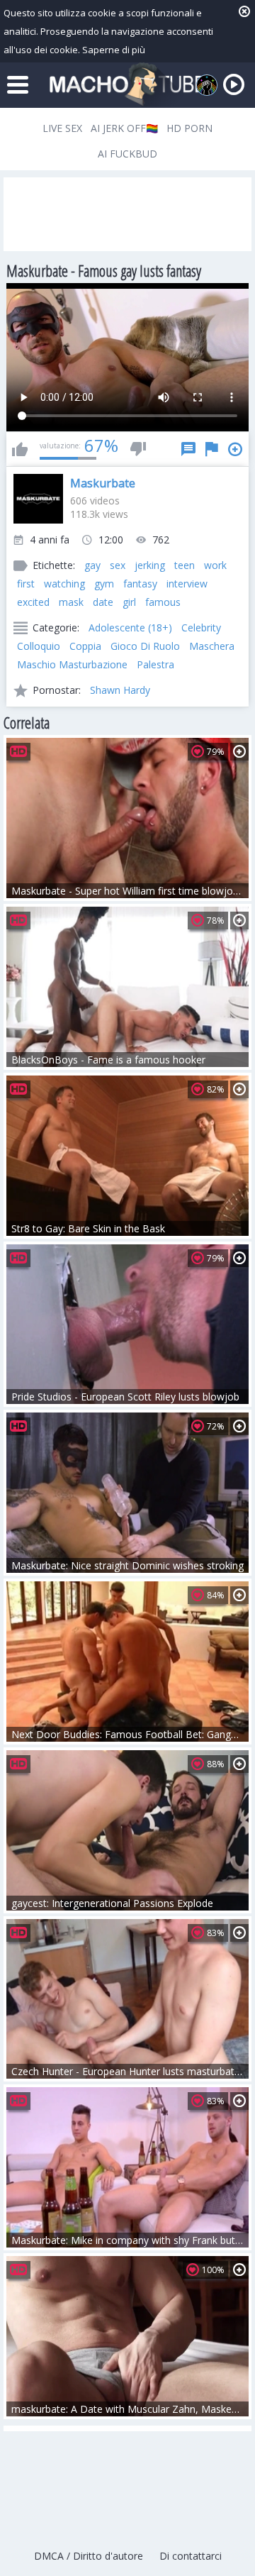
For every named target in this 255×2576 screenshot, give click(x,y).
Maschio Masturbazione (72, 664)
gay (92, 565)
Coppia (85, 646)
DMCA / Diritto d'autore (89, 2556)
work (215, 565)
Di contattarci (191, 2556)
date (103, 602)
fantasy (140, 584)
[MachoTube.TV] (127, 85)
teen (185, 565)
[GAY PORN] (207, 85)
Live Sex (62, 128)
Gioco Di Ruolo (145, 646)
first (26, 584)
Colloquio (39, 646)
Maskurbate (103, 483)
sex (118, 565)
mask (71, 602)
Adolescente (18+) (130, 628)
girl (129, 602)
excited (33, 602)
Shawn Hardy (120, 690)
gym (104, 584)
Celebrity (201, 628)
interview (187, 584)
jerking (150, 565)
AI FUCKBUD (127, 154)
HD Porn (189, 128)
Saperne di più (114, 50)
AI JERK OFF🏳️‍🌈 (124, 128)
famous (163, 602)
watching (64, 584)
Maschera (212, 646)
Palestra (155, 664)
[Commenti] (188, 449)
